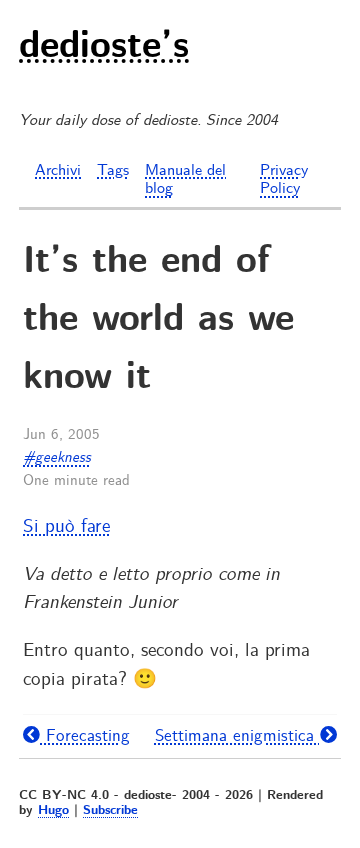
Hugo (53, 811)
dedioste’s (104, 48)
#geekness (57, 458)
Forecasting (85, 736)
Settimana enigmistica (237, 736)
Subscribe (110, 811)
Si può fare (66, 527)
